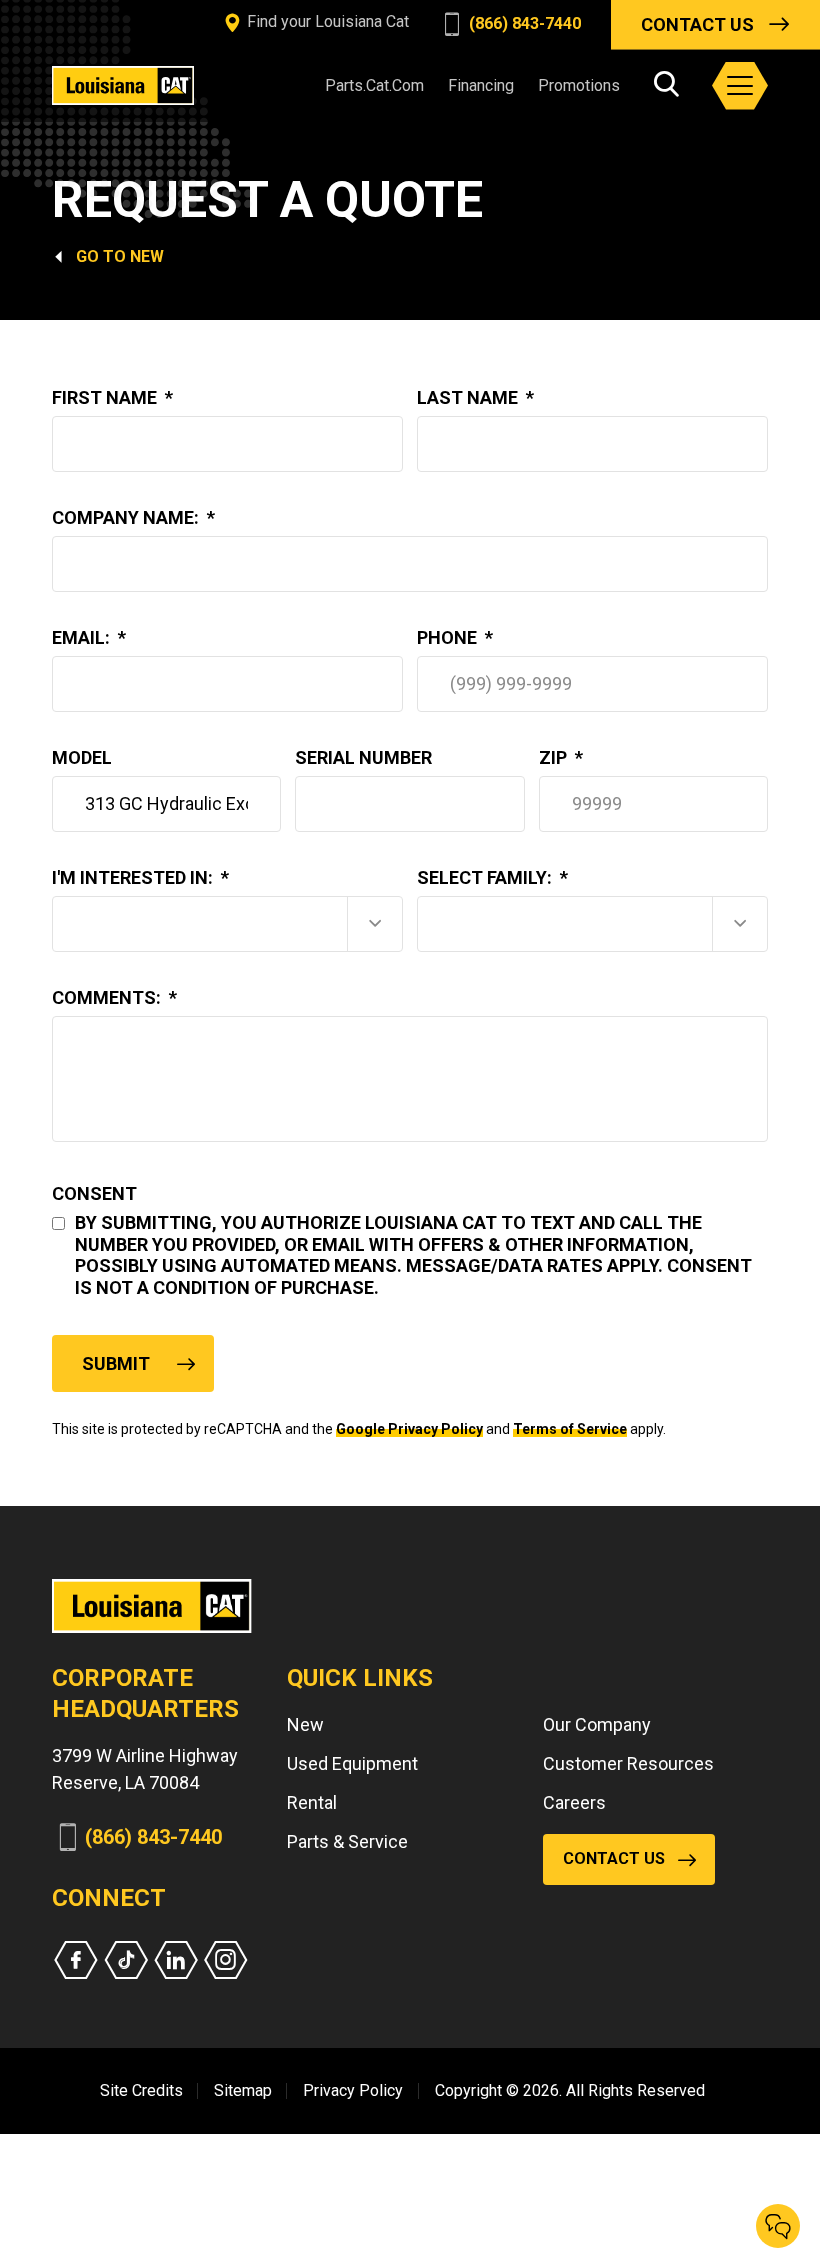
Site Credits (141, 2090)
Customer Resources (628, 1763)
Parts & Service (347, 1841)
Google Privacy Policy (409, 1429)
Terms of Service (570, 1429)
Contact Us (697, 24)
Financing (481, 85)
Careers (574, 1802)
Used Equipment (352, 1763)
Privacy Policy (353, 2090)
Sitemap (243, 2090)
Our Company (597, 1724)
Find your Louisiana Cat (326, 21)
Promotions (579, 85)
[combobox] (227, 924)
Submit (116, 1363)
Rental (312, 1802)
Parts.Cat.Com (374, 85)
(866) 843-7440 (523, 23)
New (147, 256)
